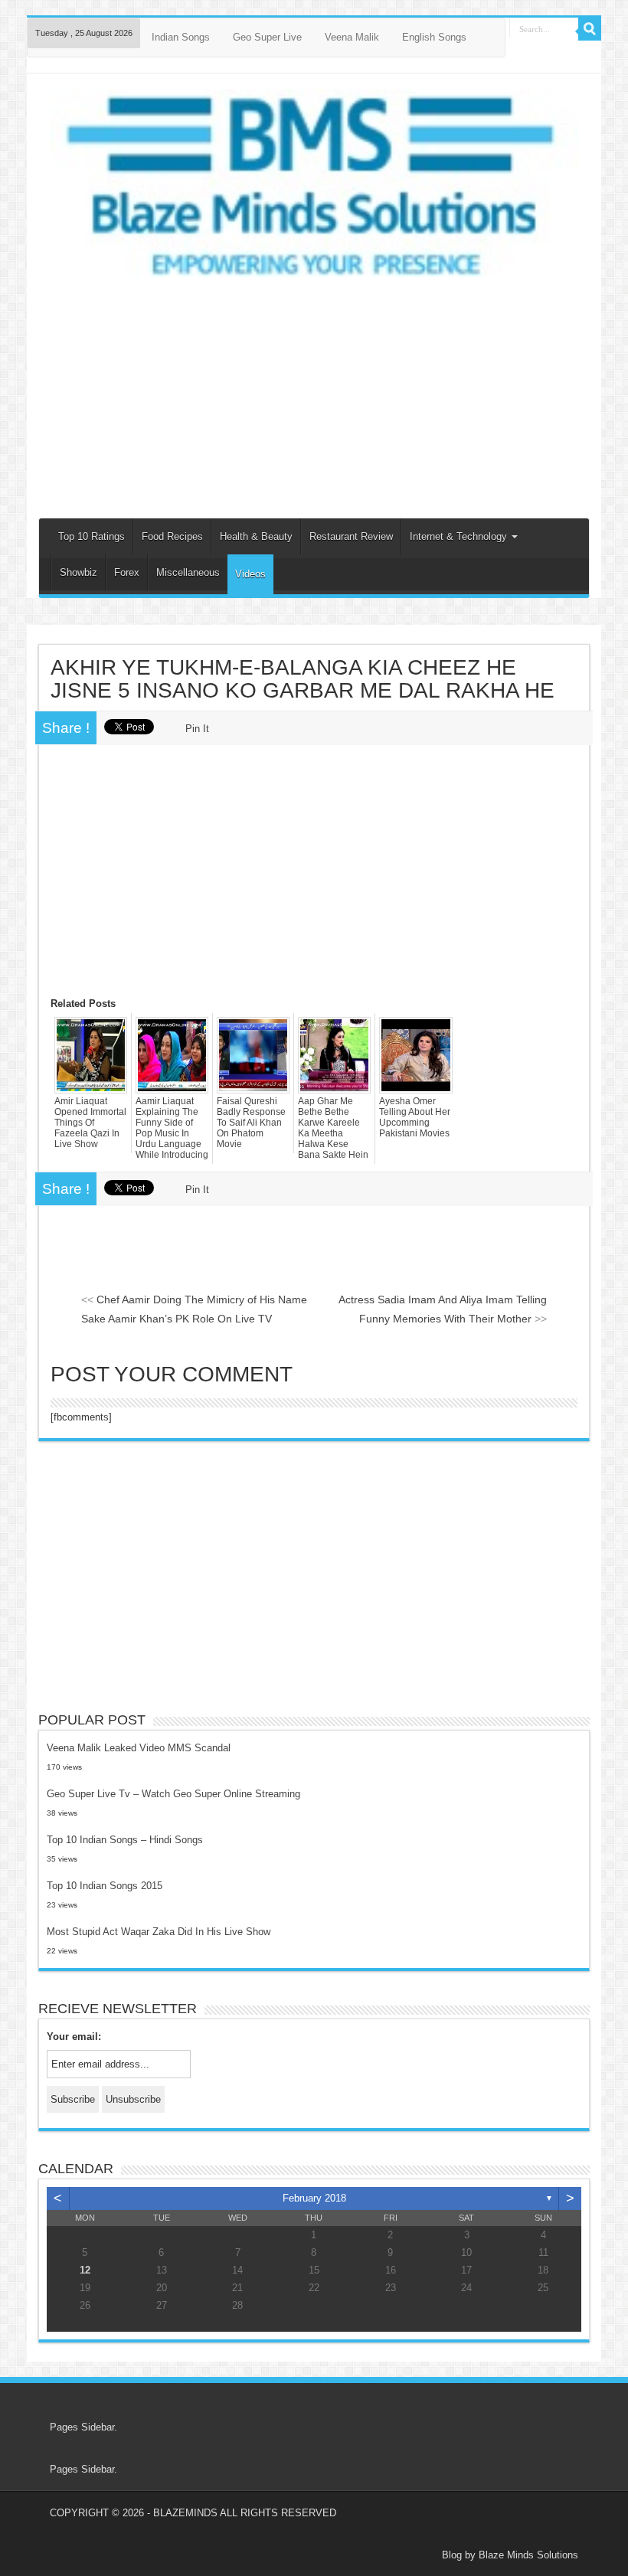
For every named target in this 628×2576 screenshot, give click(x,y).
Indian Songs (181, 37)
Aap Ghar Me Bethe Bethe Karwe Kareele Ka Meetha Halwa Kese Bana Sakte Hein (333, 1128)
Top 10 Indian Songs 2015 (105, 1886)
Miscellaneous (188, 572)
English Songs (434, 37)
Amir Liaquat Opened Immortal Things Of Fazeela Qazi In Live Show (90, 1123)
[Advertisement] (314, 395)
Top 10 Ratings (92, 536)
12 (85, 2270)
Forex (127, 572)
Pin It (197, 729)
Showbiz (78, 572)
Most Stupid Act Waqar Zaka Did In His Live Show (159, 1932)
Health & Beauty (256, 536)
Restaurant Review (351, 536)
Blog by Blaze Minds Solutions (510, 2555)
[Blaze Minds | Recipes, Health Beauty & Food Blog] (314, 187)
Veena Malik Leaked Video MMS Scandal (139, 1748)
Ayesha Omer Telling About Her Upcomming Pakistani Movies (415, 1117)
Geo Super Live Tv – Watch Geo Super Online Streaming (173, 1794)
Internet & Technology (460, 536)
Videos (250, 574)
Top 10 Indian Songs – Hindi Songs (125, 1840)
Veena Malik (352, 37)
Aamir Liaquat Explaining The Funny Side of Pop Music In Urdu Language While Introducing (172, 1128)
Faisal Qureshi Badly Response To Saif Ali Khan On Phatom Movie (251, 1123)
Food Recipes (172, 536)
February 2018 (314, 2198)
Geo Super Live (267, 37)
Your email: (74, 2037)
